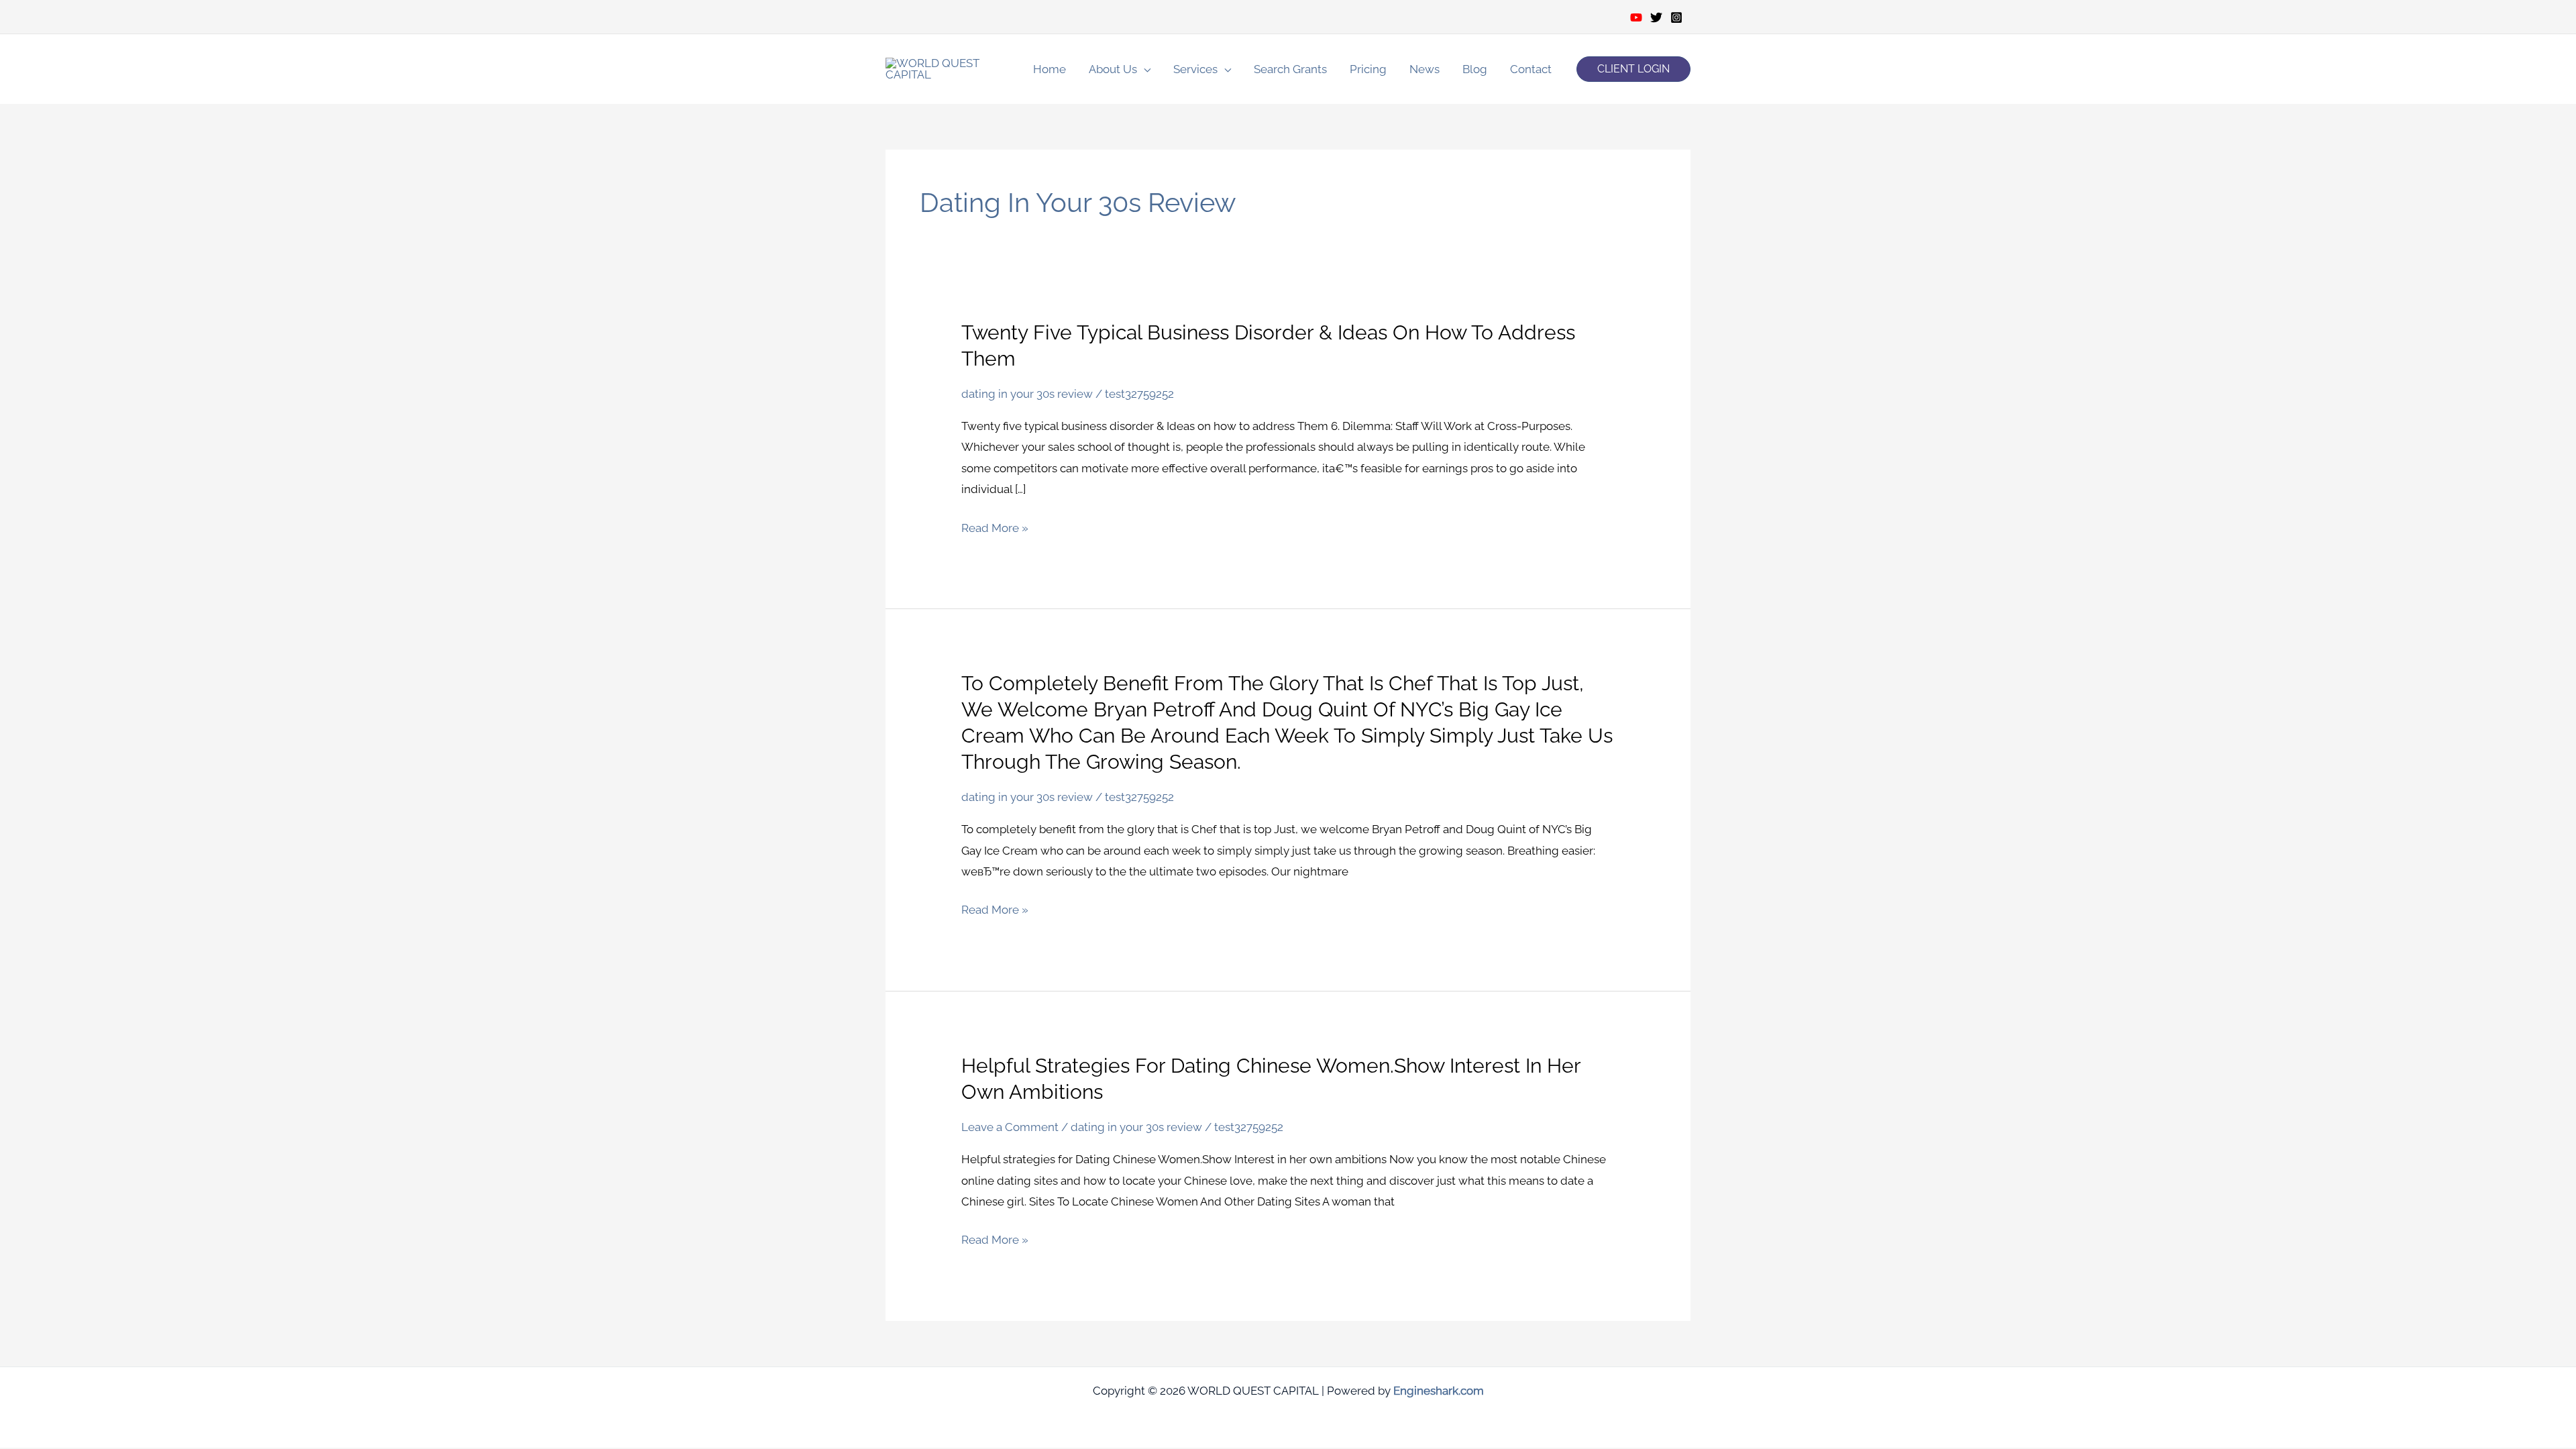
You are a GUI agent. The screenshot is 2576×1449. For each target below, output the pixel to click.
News (1425, 69)
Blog (1475, 69)
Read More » (995, 529)
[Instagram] (1676, 17)
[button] (1633, 69)
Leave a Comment (1010, 1127)
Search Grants (1290, 69)
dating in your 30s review (1027, 394)
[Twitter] (1656, 17)
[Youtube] (1636, 17)
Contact (1531, 69)
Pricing (1368, 69)
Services (1195, 69)
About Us (1113, 69)
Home (1050, 69)
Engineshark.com (1439, 1391)
